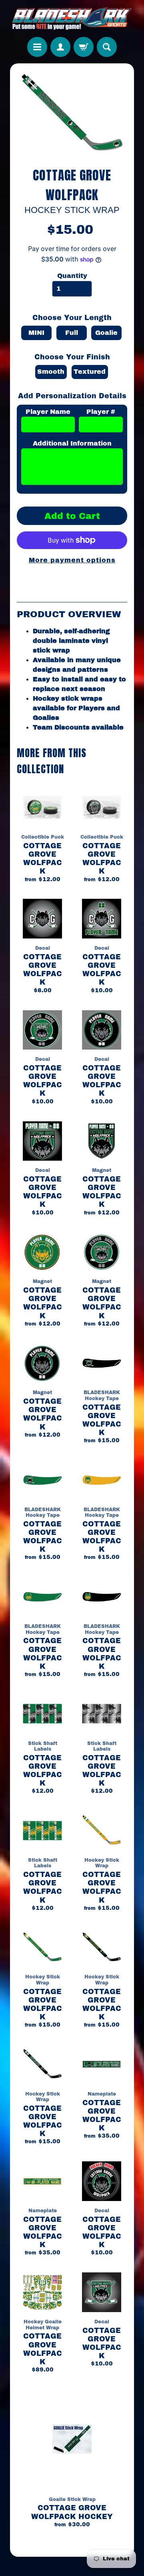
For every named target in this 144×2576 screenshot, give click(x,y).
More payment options (72, 560)
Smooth (51, 372)
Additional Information (72, 443)
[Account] (60, 47)
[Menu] (37, 47)
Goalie (106, 333)
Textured (90, 372)
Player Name (48, 412)
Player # (101, 412)
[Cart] (84, 47)
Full (72, 333)
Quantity (72, 276)
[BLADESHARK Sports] (72, 18)
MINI (36, 333)
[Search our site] (107, 47)
